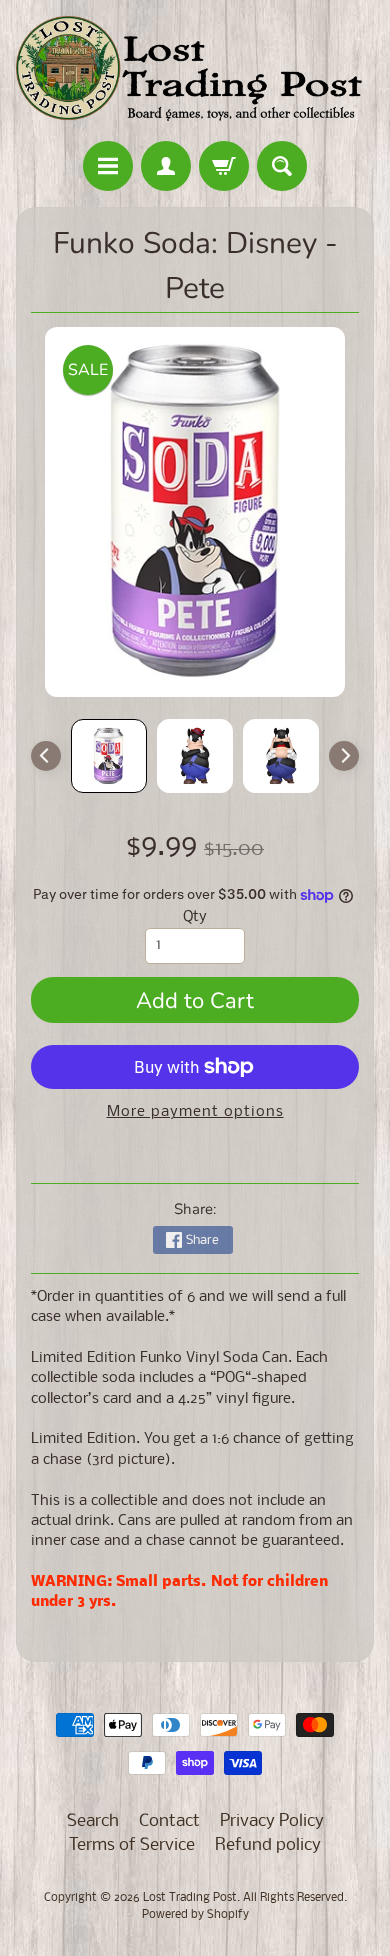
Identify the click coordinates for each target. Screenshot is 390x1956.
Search (93, 1821)
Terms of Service (132, 1845)
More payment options (195, 1112)
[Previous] (46, 756)
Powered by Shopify (195, 1915)
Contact (169, 1821)
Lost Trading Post (190, 1898)
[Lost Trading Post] (195, 73)
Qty (195, 917)
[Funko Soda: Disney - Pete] (109, 756)
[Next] (344, 756)
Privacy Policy (272, 1821)
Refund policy (268, 1845)
